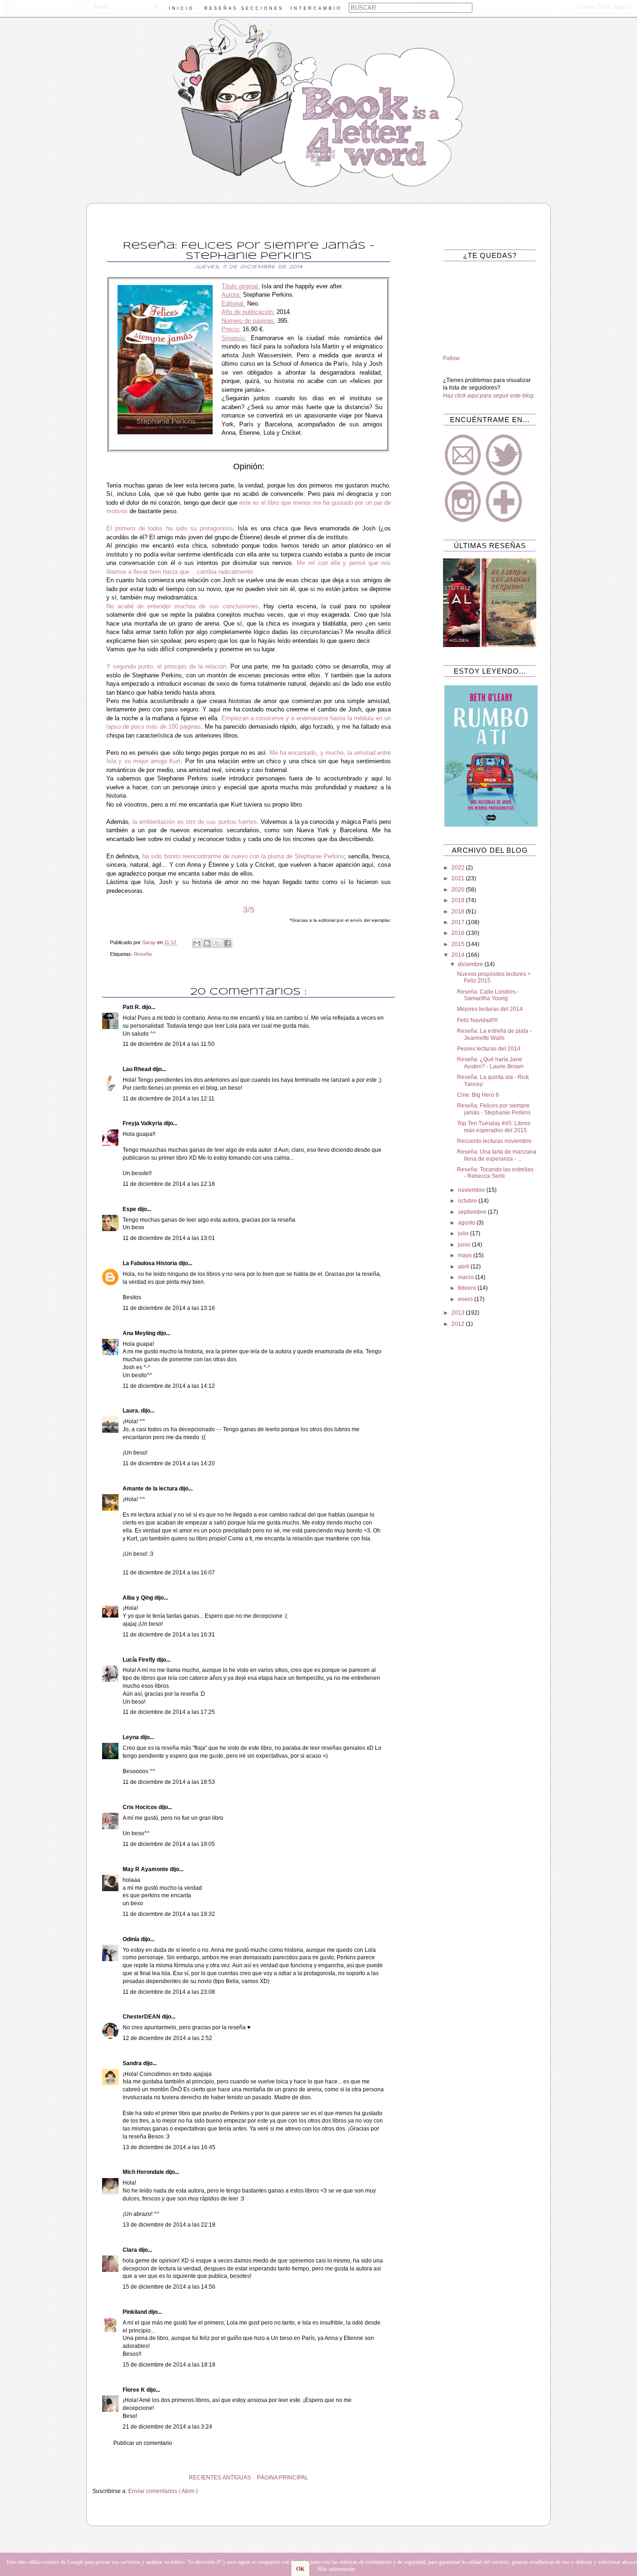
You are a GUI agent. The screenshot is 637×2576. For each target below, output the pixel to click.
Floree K (135, 2390)
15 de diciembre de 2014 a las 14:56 (169, 2287)
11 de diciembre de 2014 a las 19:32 (169, 1914)
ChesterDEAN (142, 2017)
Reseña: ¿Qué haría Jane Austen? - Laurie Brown (490, 1063)
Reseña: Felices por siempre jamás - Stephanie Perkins (494, 1109)
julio (464, 1233)
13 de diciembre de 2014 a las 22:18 (169, 2225)
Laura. (132, 1411)
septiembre (473, 1212)
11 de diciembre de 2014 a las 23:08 (169, 1992)
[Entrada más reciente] (402, 2478)
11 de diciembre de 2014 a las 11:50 (169, 1044)
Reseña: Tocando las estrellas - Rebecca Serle (495, 1173)
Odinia (132, 1939)
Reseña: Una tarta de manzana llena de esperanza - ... (497, 1155)
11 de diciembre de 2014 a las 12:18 (169, 1184)
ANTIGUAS (237, 2478)
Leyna (132, 1737)
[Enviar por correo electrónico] (197, 943)
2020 (459, 890)
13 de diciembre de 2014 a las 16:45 (169, 2147)
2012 (459, 1324)
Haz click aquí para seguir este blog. (489, 396)
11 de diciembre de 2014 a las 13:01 (169, 1238)
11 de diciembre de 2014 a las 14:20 (169, 1463)
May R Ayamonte (146, 1869)
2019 (459, 900)
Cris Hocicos (141, 1807)
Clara (131, 2250)
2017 (459, 922)
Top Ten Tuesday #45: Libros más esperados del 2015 (494, 1127)
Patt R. (132, 1007)
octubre (468, 1201)
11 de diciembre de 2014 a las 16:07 (169, 1573)
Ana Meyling (140, 1333)
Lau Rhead (138, 1069)
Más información (336, 2569)
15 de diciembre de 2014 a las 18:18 (169, 2365)
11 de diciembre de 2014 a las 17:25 (169, 1712)
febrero (468, 1288)
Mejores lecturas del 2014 (490, 1009)
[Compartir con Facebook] (228, 943)
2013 (459, 1313)
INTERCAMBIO (316, 8)
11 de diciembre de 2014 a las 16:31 (169, 1635)
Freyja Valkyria (143, 1123)
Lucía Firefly (140, 1660)
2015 (459, 944)
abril (464, 1267)
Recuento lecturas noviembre (494, 1141)
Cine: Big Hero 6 (478, 1095)
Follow (451, 358)
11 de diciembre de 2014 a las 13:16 (169, 1308)
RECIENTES (205, 2478)
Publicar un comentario (143, 2443)
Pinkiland (135, 2312)
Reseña (143, 954)
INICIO (181, 8)
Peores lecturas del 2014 (489, 1049)
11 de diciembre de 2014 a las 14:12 (169, 1386)
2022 (459, 868)
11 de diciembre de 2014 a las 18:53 (169, 1782)
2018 (459, 912)
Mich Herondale (144, 2172)
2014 (459, 955)
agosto (467, 1223)
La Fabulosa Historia (151, 1263)
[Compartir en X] (217, 943)
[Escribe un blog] (207, 943)
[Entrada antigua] (95, 2478)
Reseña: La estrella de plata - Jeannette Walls (494, 1034)
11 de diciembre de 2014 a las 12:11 (169, 1099)
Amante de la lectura (151, 1489)
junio (465, 1245)
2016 (459, 933)
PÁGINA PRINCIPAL (283, 2478)
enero (466, 1299)
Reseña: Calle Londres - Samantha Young (488, 995)
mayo (466, 1255)
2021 (459, 878)
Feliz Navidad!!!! (477, 1020)
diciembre (471, 964)
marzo (467, 1277)
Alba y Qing (138, 1598)
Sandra (133, 2063)
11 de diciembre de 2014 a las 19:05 (169, 1844)
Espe (130, 1209)
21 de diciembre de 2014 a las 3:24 (167, 2427)
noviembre (472, 1190)
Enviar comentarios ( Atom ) (163, 2491)
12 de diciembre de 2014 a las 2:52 (167, 2038)
